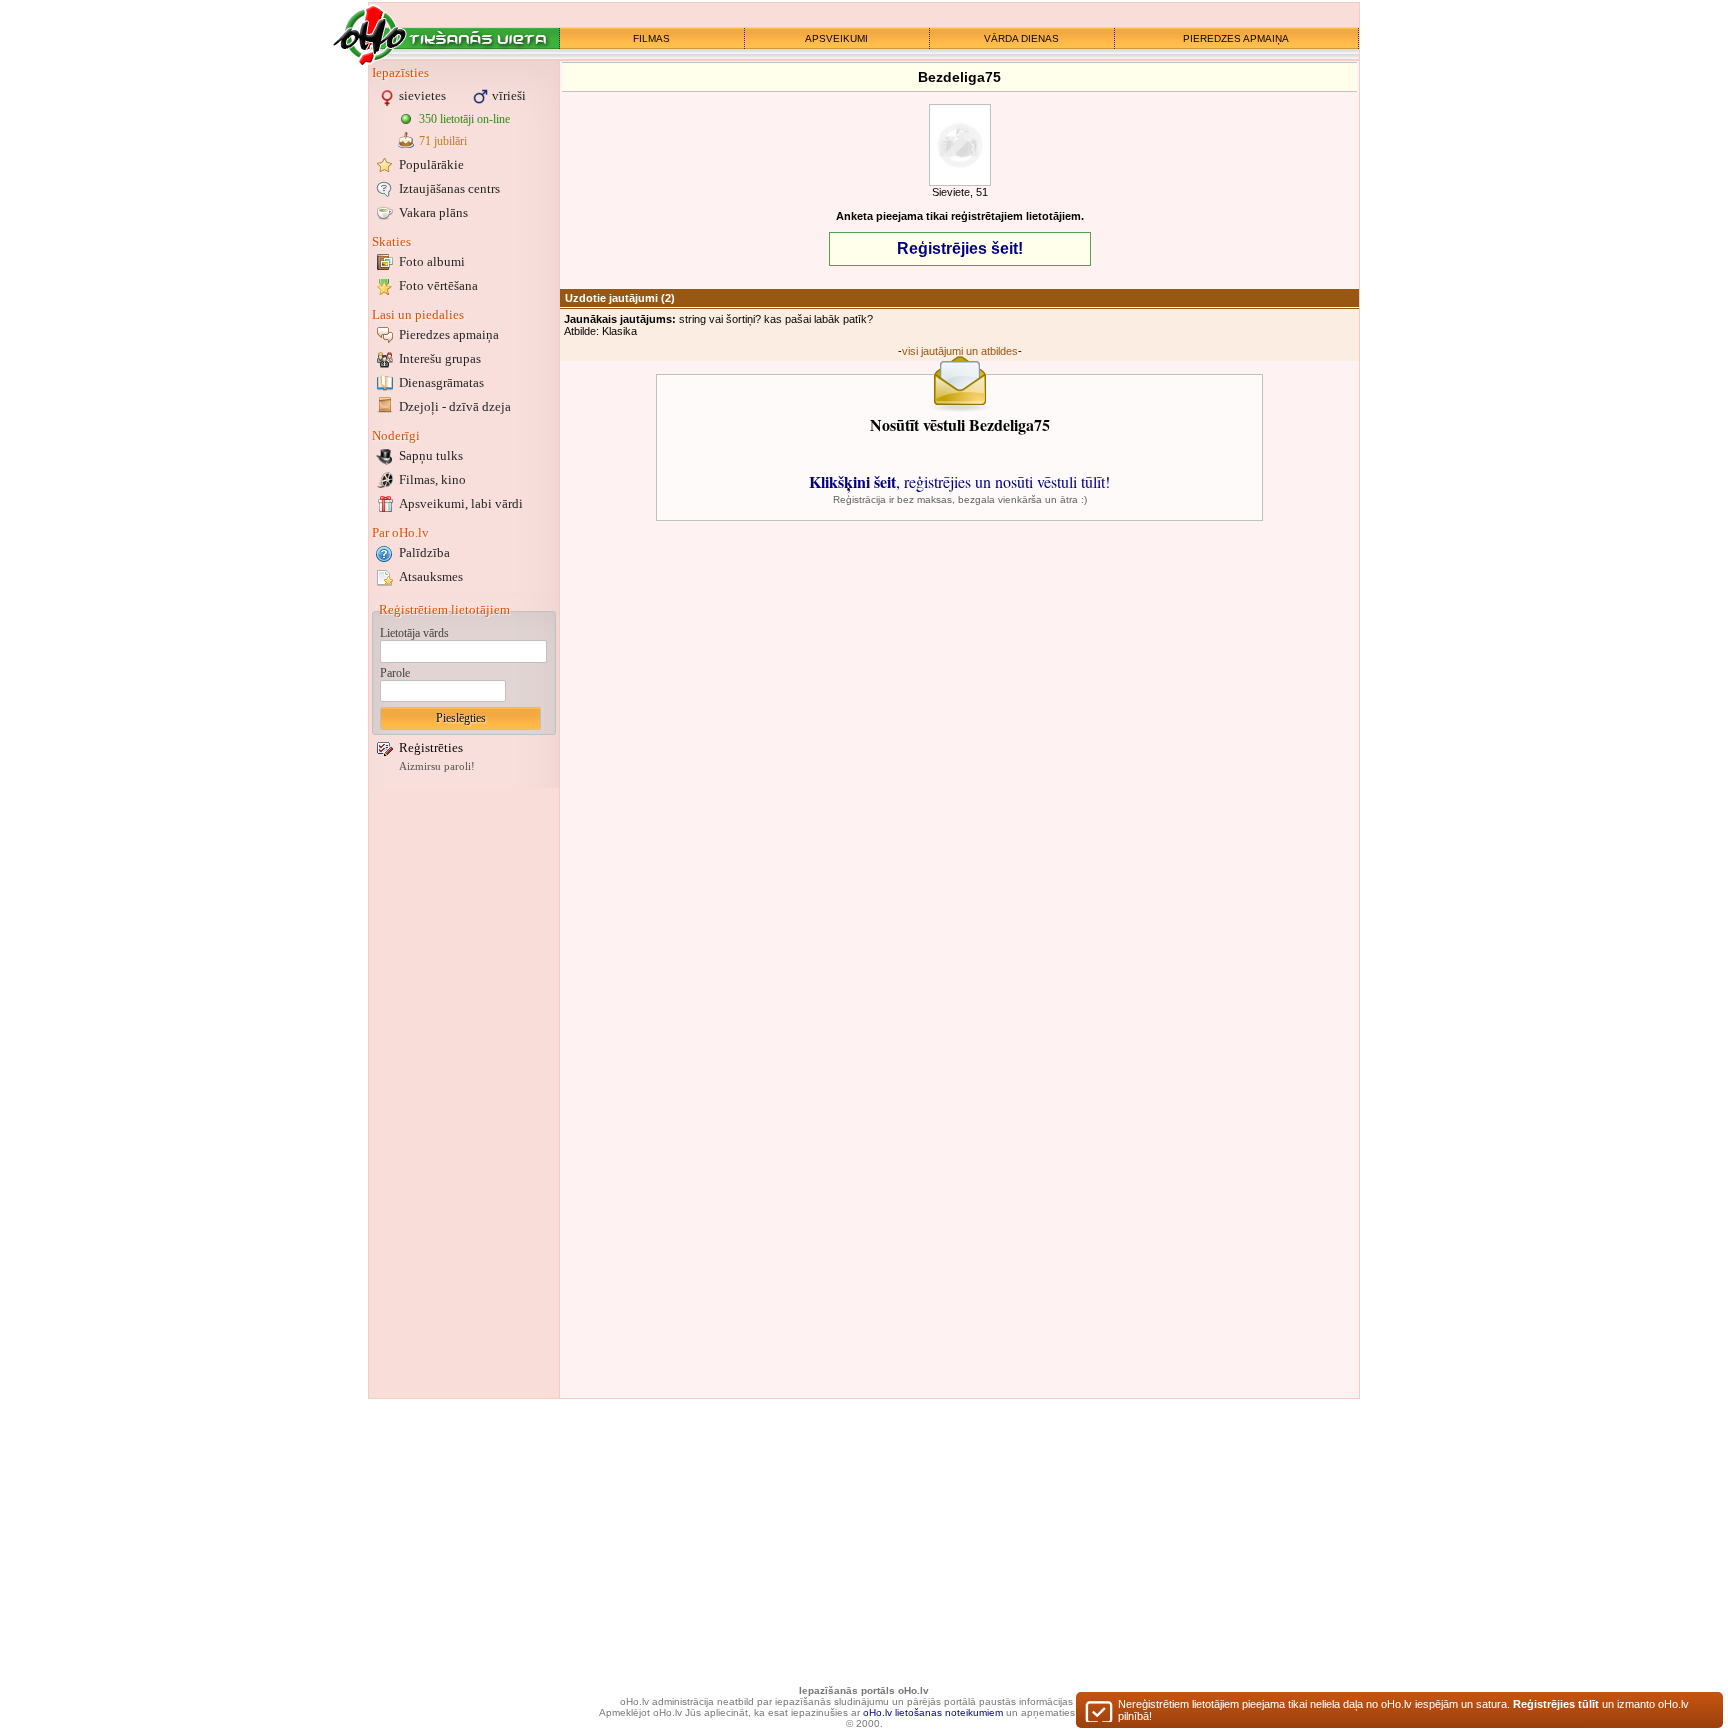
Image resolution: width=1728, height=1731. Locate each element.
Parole (395, 673)
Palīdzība (424, 552)
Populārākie (431, 164)
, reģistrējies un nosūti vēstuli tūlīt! (959, 481)
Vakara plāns (433, 212)
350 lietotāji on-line (464, 119)
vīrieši (509, 95)
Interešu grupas (440, 358)
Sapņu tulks (431, 455)
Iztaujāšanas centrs (449, 188)
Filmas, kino (432, 479)
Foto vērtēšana (438, 285)
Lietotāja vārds (414, 633)
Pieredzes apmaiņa (449, 334)
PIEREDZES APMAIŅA (1236, 38)
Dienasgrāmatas (441, 382)
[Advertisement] (464, 1093)
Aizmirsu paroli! (437, 766)
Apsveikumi (461, 503)
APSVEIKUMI (836, 38)
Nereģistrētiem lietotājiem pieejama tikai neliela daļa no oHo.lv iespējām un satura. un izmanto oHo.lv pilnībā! (1403, 1710)
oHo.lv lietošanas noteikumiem (933, 1712)
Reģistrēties (431, 747)
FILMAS (651, 38)
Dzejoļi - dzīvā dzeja (455, 406)
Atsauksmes (431, 576)
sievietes (422, 95)
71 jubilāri (443, 141)
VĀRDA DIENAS (1021, 38)
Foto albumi (432, 261)
